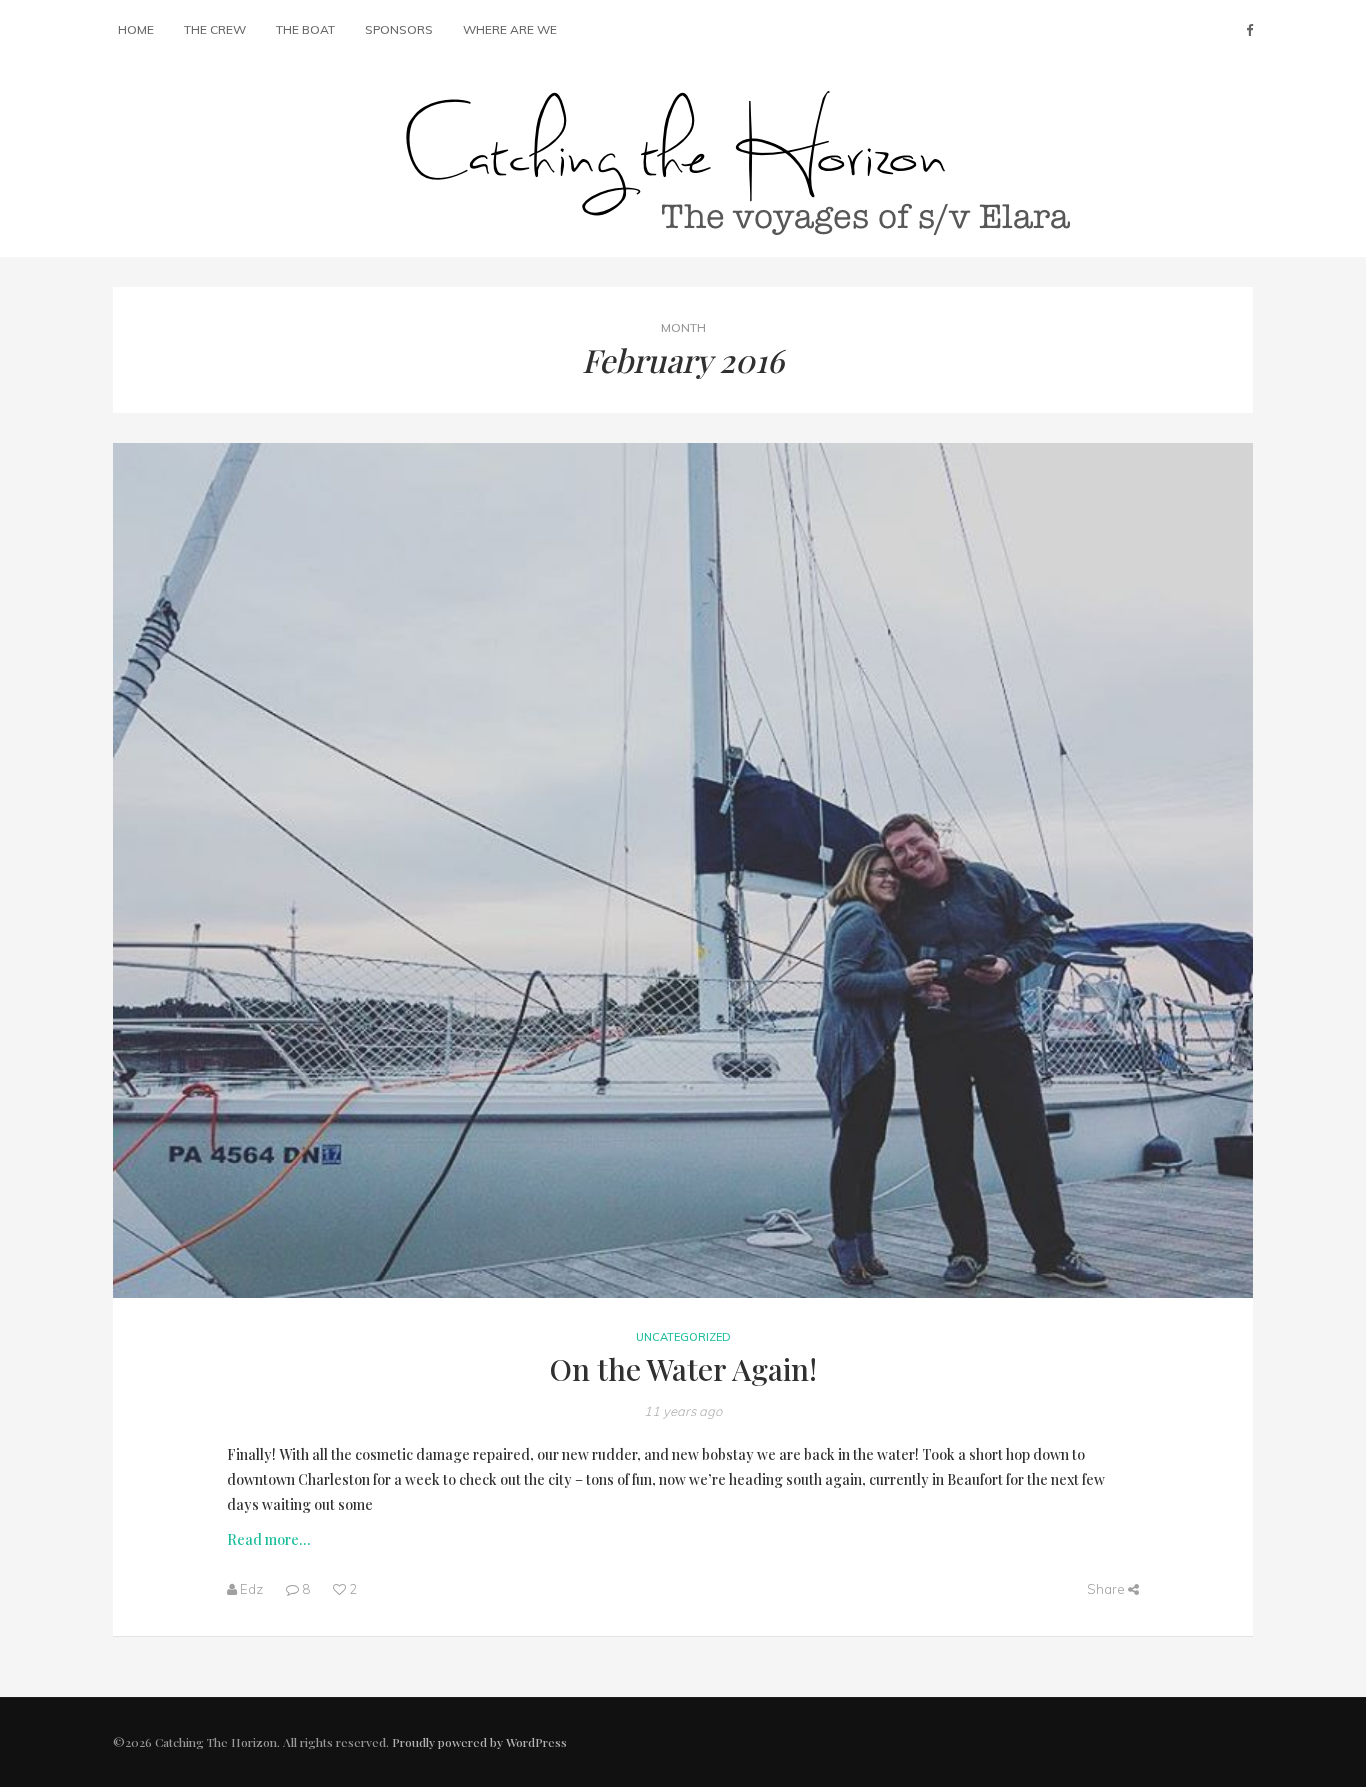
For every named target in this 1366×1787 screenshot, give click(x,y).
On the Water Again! (683, 1369)
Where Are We (510, 29)
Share (1107, 1589)
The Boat (305, 29)
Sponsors (399, 29)
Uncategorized (683, 1337)
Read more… (268, 1539)
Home (136, 29)
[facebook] (1249, 29)
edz (251, 1589)
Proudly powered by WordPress (479, 1742)
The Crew (215, 29)
